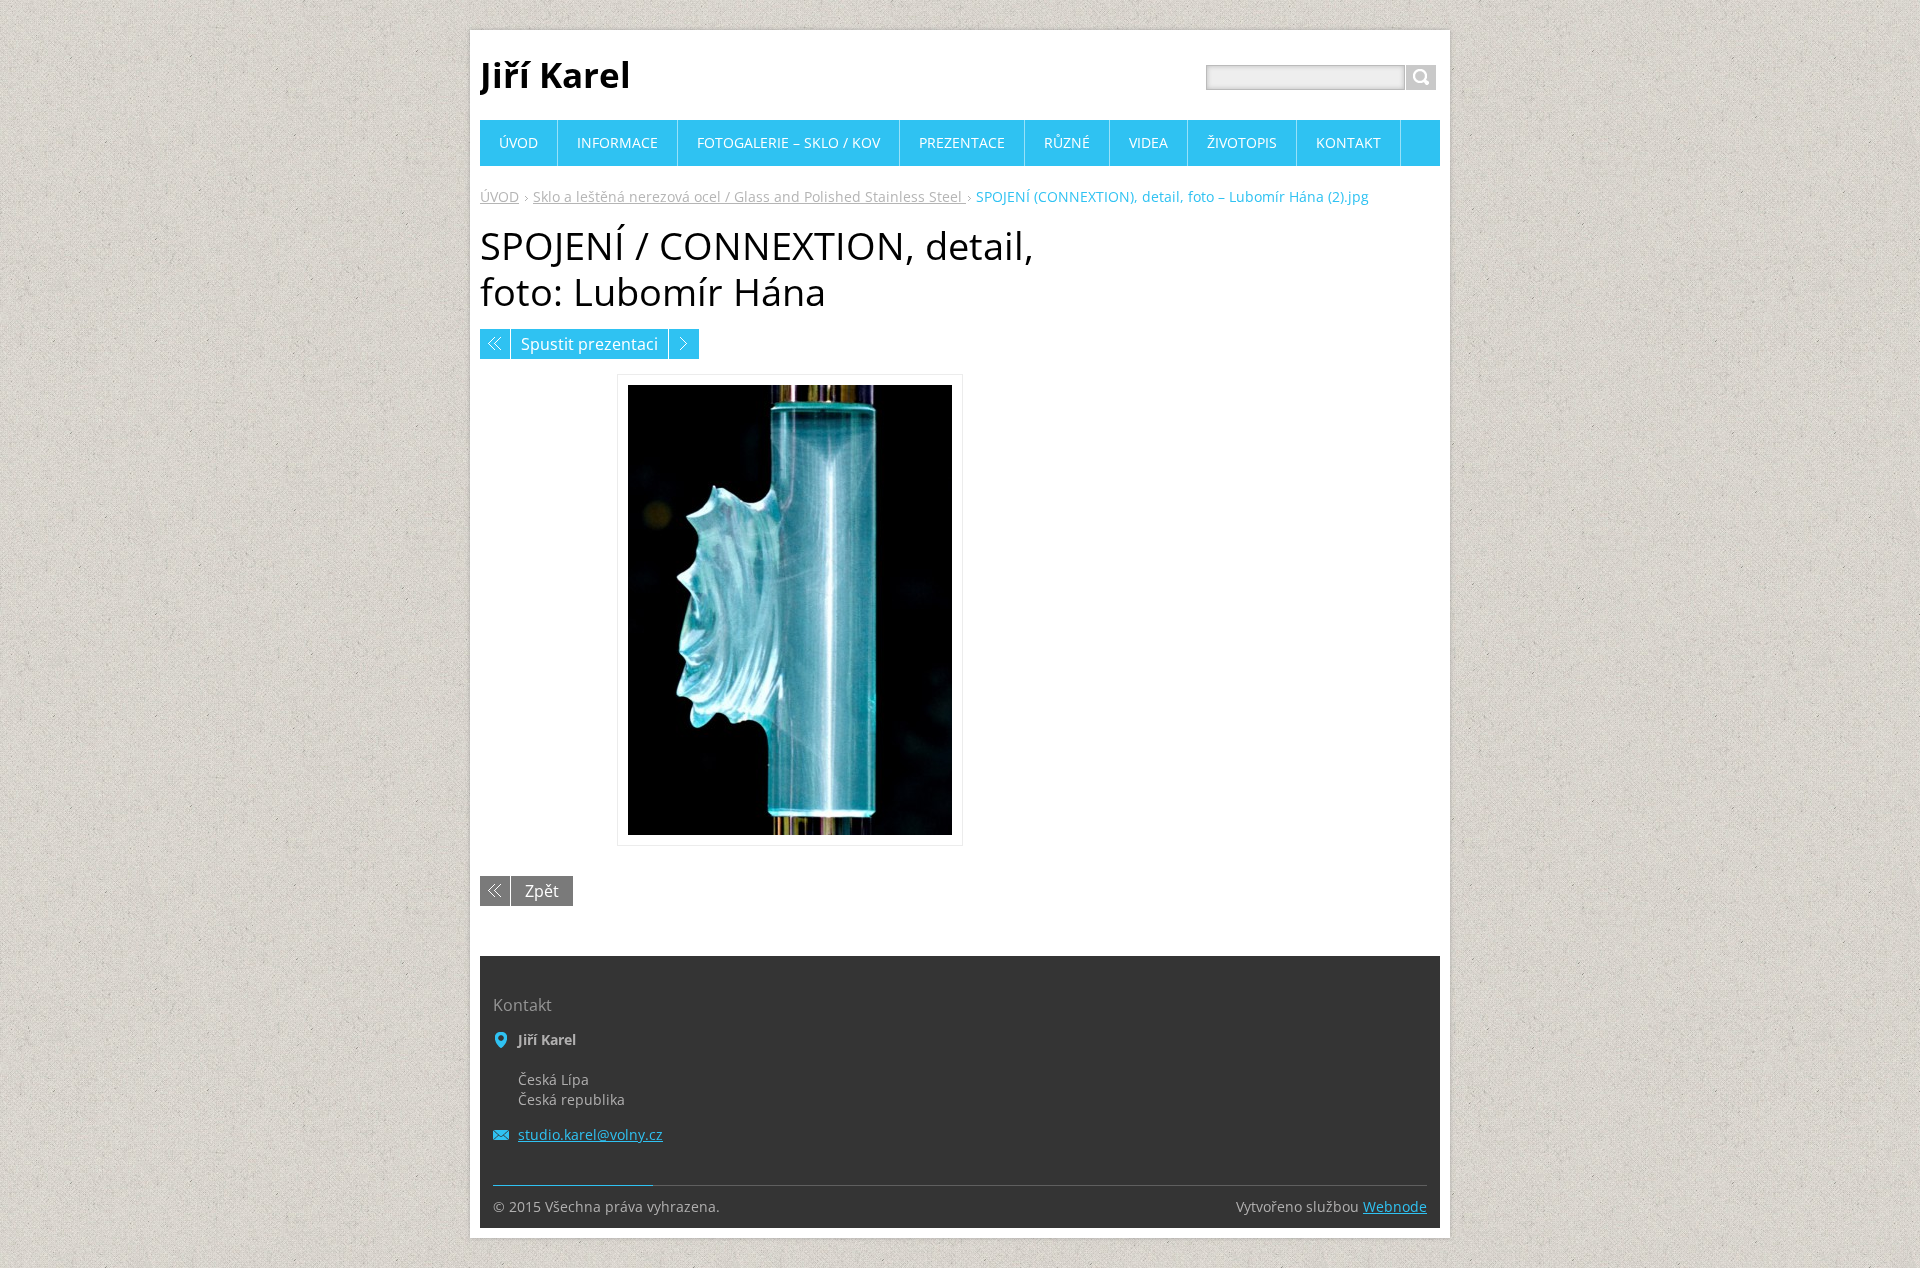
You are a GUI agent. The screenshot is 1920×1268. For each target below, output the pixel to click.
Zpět (542, 891)
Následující (684, 344)
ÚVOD (499, 196)
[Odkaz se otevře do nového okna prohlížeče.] (790, 610)
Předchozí (495, 344)
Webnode (1395, 1206)
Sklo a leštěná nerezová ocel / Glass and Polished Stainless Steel (749, 196)
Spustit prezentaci (589, 344)
